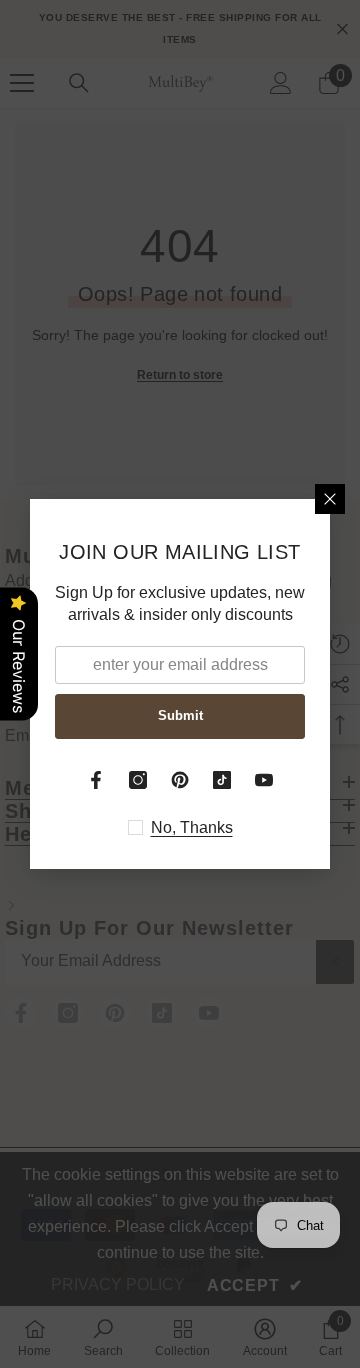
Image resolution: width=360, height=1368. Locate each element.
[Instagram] (138, 780)
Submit (180, 715)
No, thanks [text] (192, 827)
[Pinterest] (180, 780)
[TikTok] (222, 780)
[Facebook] (96, 780)
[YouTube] (264, 780)
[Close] (330, 499)
